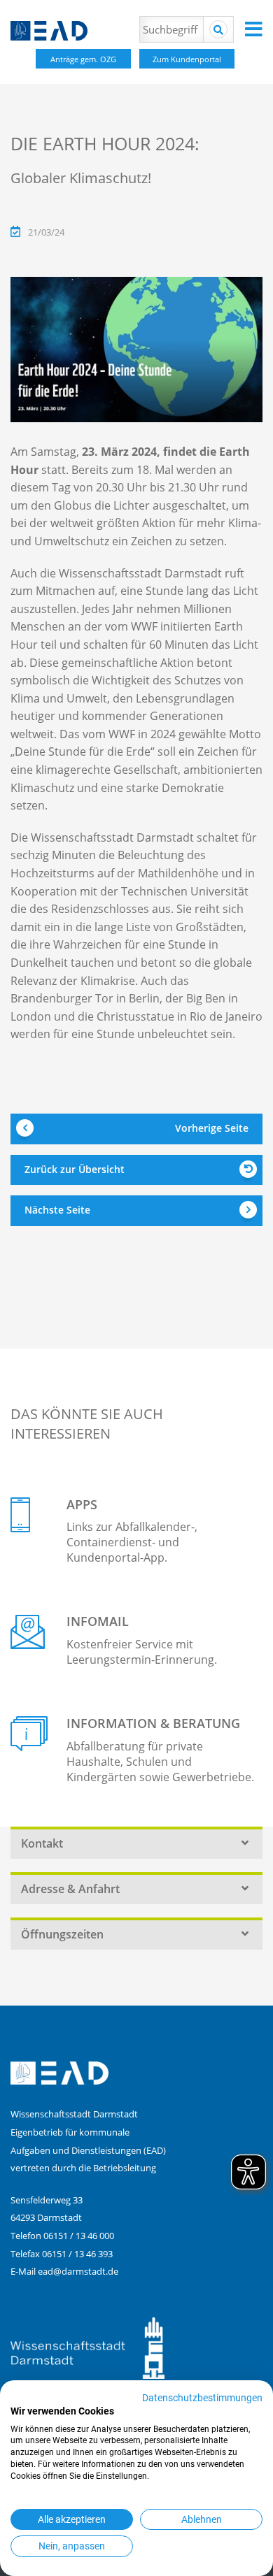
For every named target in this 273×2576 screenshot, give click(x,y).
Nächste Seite (57, 1210)
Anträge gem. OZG (83, 59)
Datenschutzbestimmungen (202, 2398)
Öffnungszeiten (62, 1934)
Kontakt (42, 1843)
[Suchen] (218, 29)
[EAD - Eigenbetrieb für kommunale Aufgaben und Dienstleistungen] (115, 31)
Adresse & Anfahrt (70, 1889)
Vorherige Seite (212, 1128)
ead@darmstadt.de (78, 2271)
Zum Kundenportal (187, 59)
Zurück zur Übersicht (75, 1169)
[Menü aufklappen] (254, 29)
